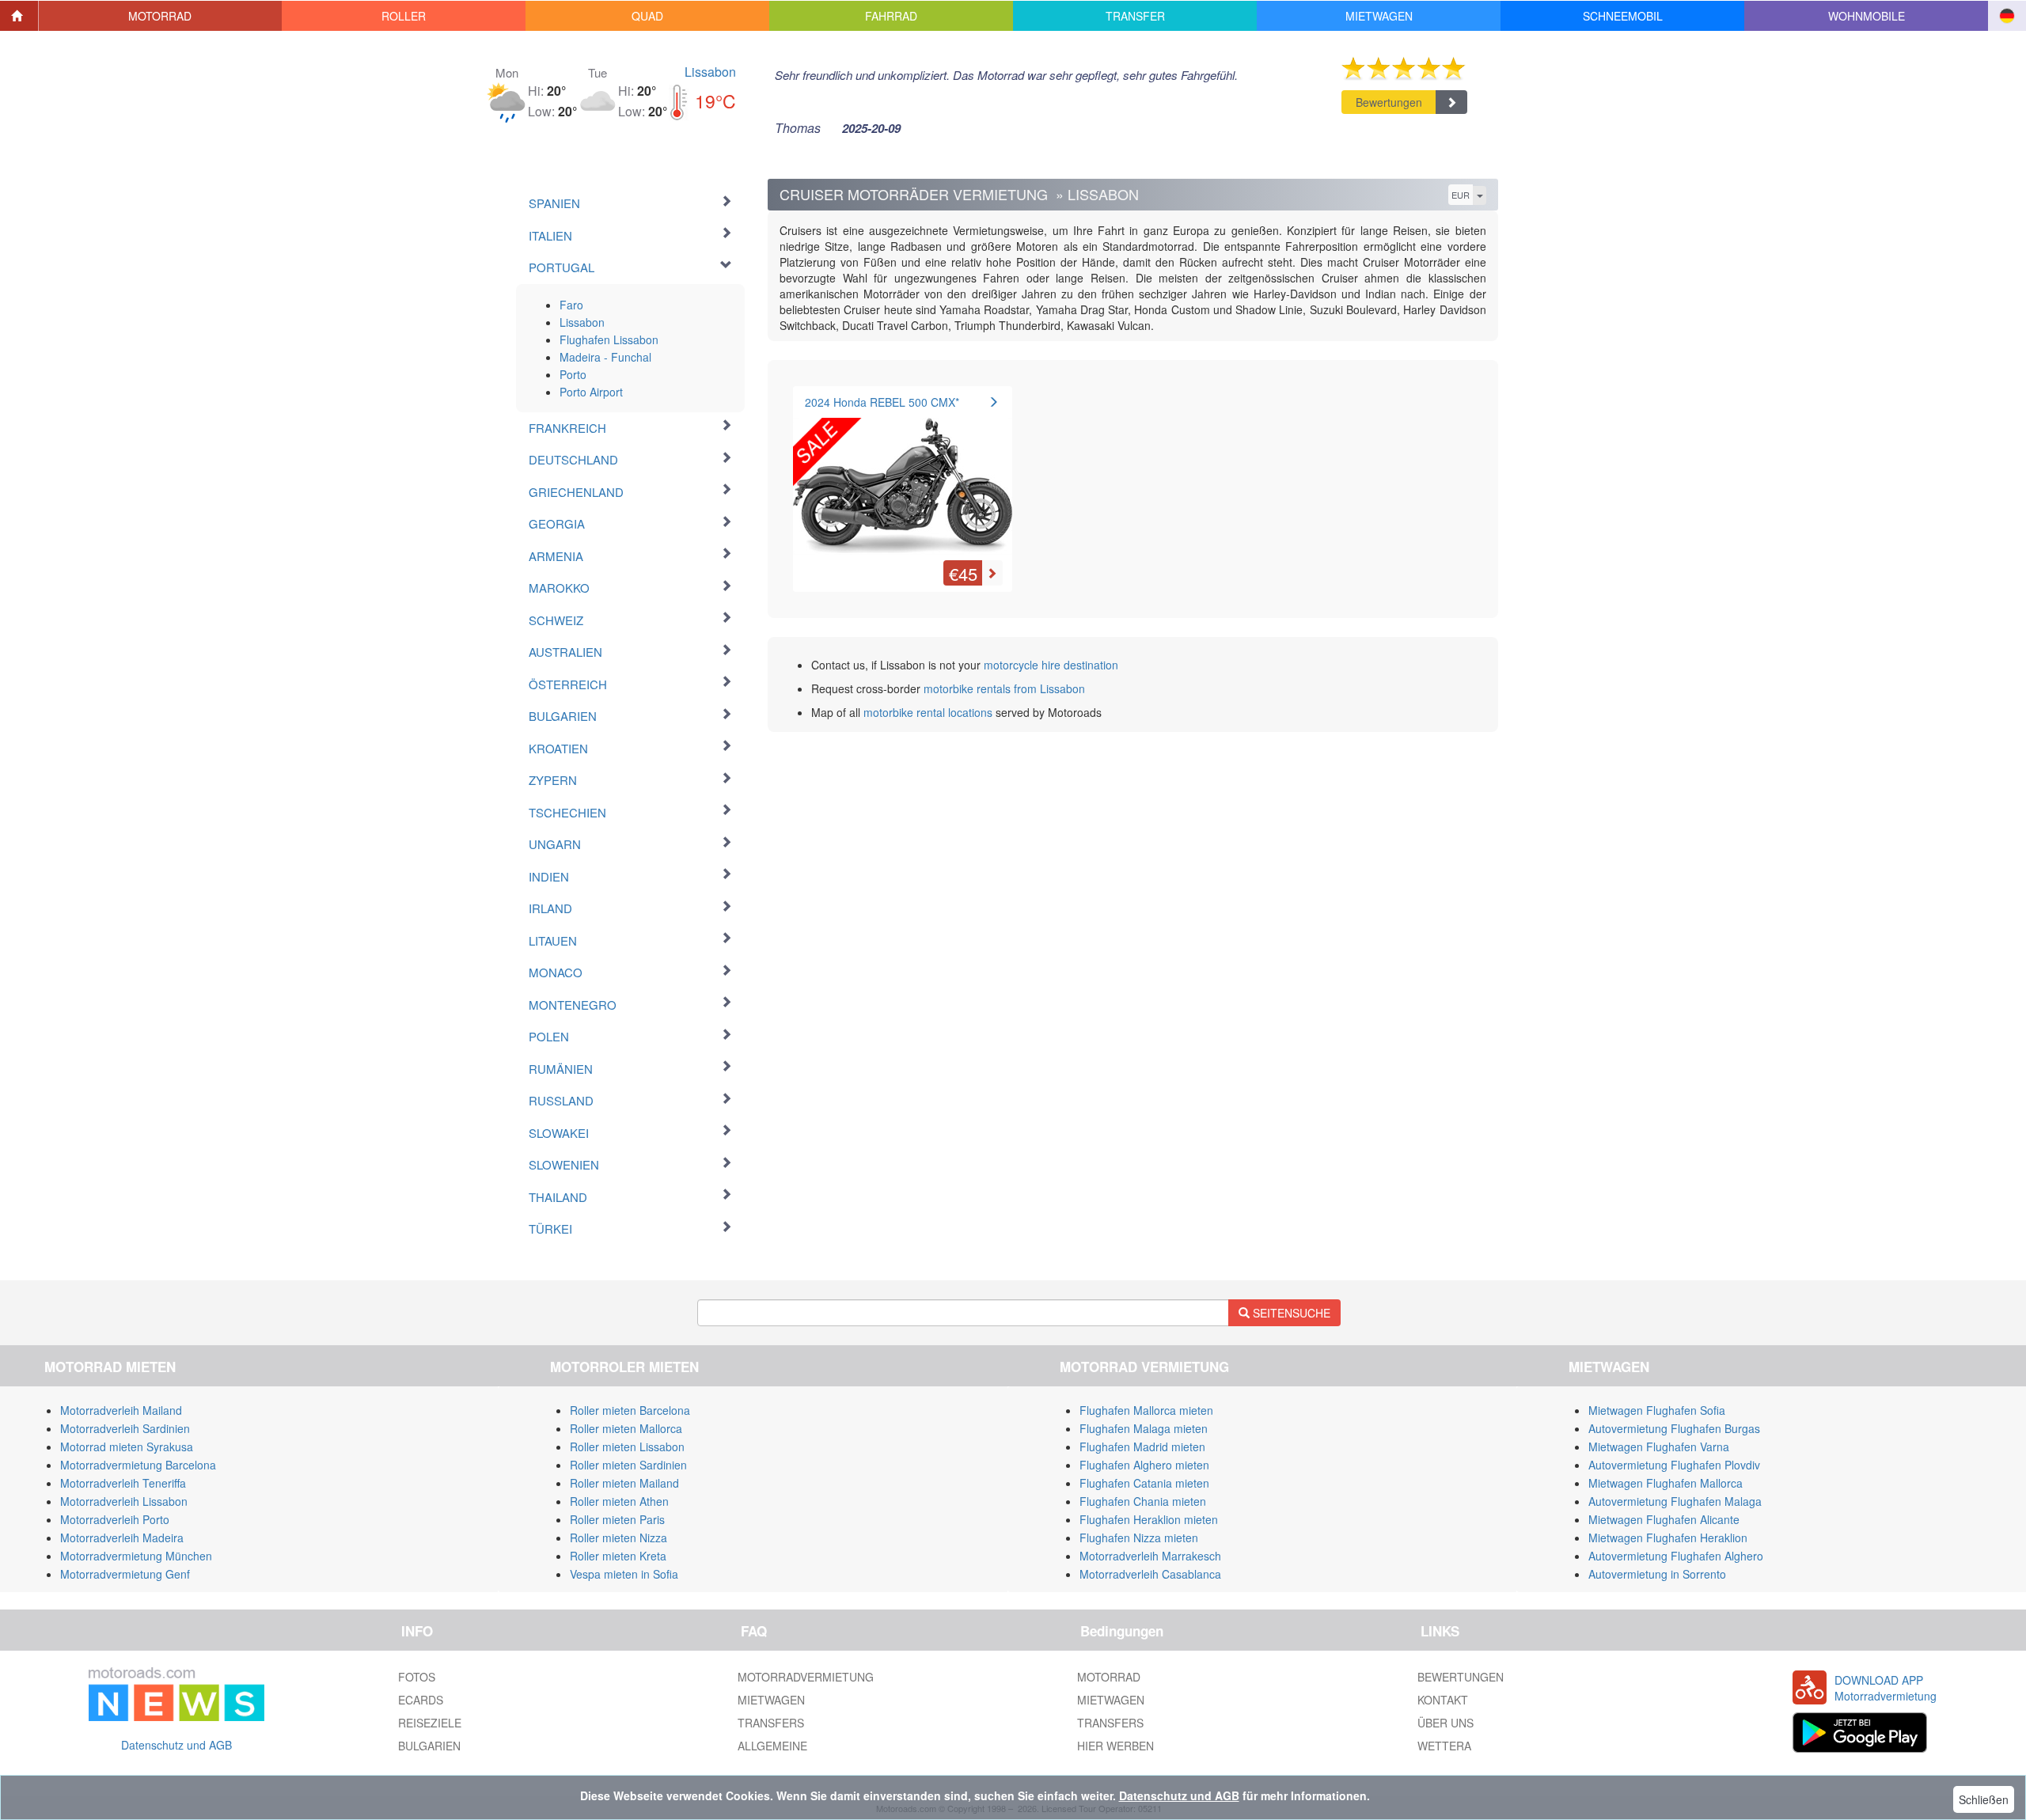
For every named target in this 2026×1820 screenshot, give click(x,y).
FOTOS (417, 1677)
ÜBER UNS (1446, 1723)
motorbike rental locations (928, 712)
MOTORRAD (1109, 1677)
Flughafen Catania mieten (1144, 1483)
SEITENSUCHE (1290, 1313)
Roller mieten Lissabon (627, 1447)
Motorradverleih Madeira (122, 1538)
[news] (176, 1691)
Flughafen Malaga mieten (1144, 1428)
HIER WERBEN (1115, 1746)
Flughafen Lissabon (609, 339)
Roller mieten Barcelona (630, 1410)
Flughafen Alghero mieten (1144, 1465)
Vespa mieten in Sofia (624, 1574)
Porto (573, 374)
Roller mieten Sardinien (628, 1465)
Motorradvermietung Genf (125, 1574)
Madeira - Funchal (605, 357)
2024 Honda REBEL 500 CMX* (882, 402)
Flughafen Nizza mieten (1139, 1538)
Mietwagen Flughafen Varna (1659, 1447)
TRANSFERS (771, 1723)
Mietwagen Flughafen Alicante (1664, 1519)
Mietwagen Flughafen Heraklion (1668, 1538)
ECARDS (421, 1700)
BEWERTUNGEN (1461, 1677)
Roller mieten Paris (617, 1519)
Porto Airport (591, 392)
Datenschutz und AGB (176, 1745)
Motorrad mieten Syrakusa (127, 1447)
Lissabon (710, 72)
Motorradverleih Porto (115, 1519)
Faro (571, 305)
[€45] (903, 477)
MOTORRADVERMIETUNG (806, 1677)
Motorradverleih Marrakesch (1150, 1556)
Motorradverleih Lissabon (124, 1501)
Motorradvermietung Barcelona (138, 1465)
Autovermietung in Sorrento (1657, 1574)
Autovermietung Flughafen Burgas (1674, 1428)
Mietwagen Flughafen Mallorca (1666, 1483)
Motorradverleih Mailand (121, 1410)
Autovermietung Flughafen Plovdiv (1674, 1465)
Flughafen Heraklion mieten (1149, 1519)
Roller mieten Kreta (618, 1556)
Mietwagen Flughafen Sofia (1657, 1410)
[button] (161, 16)
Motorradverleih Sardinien (125, 1428)
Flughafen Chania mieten (1143, 1501)
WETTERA (1444, 1746)
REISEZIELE (430, 1723)
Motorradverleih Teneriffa (123, 1483)
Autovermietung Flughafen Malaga (1675, 1501)
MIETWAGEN (771, 1700)
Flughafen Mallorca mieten (1146, 1410)
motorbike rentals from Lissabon (1004, 688)
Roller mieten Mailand (624, 1483)
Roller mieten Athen (619, 1501)
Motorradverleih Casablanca (1150, 1574)
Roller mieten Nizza (618, 1538)
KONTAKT (1443, 1700)
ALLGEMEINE (772, 1746)
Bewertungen (1389, 102)
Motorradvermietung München (136, 1556)
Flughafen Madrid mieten (1142, 1447)
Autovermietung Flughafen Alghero (1676, 1556)
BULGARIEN (429, 1746)
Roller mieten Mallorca (626, 1428)
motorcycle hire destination (1051, 665)
